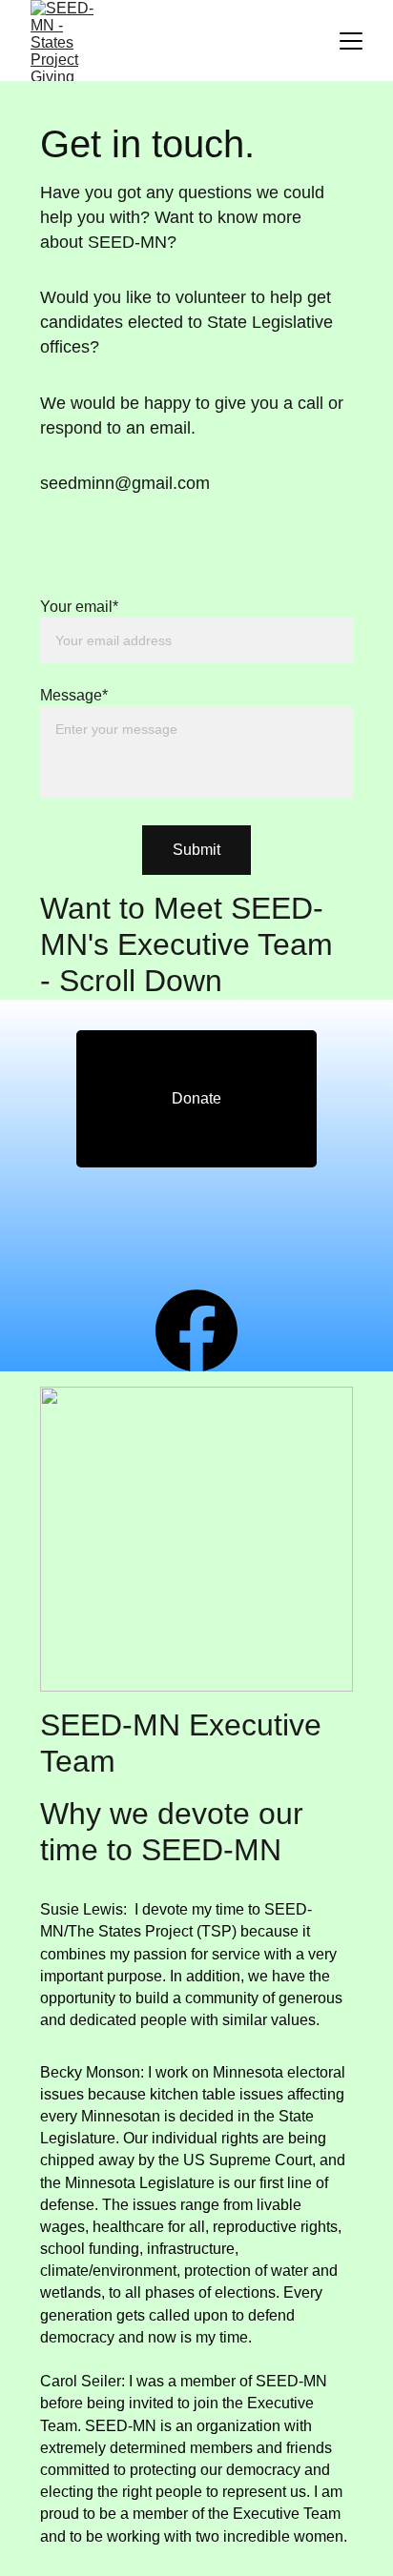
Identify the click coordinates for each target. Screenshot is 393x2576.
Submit (196, 850)
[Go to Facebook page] (196, 1330)
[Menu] (351, 41)
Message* (74, 695)
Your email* (79, 607)
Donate (196, 1098)
